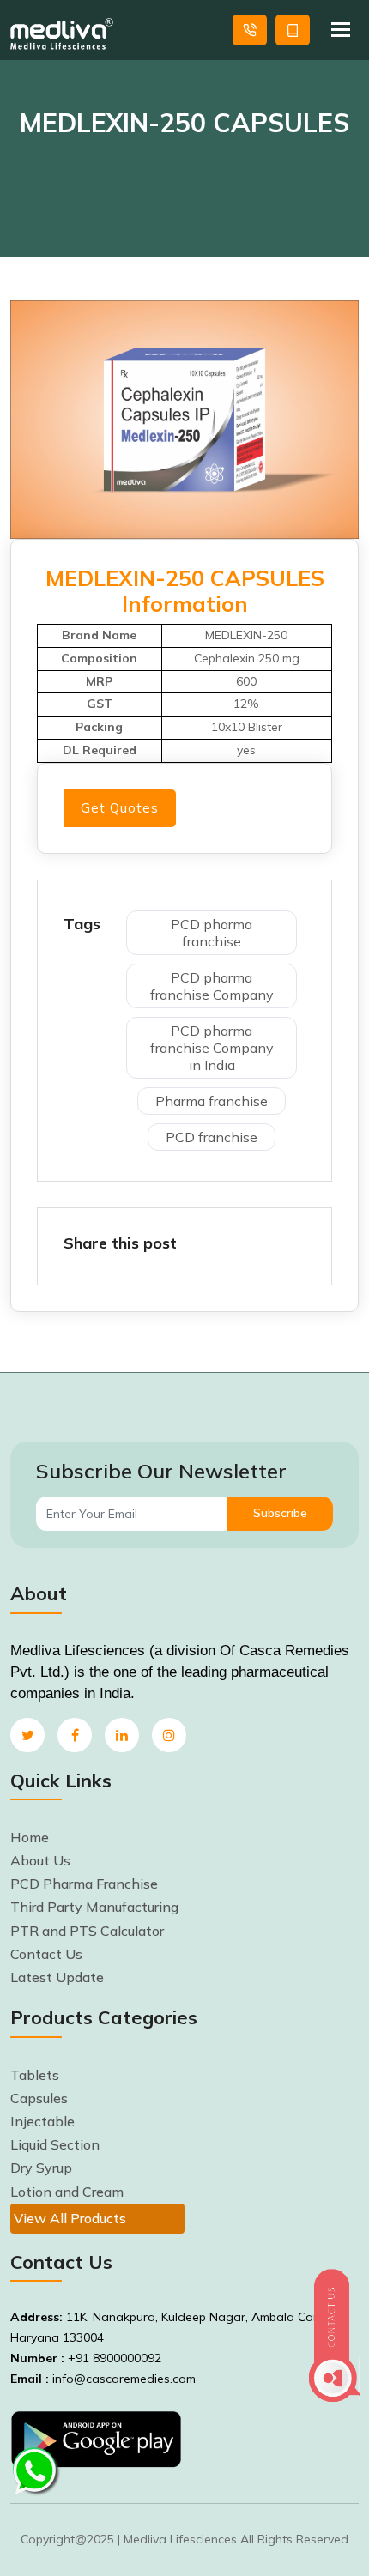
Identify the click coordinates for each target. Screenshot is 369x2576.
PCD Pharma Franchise (84, 1884)
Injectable (42, 2121)
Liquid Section (55, 2144)
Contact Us (46, 1954)
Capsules (39, 2098)
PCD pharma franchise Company (212, 986)
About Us (40, 1860)
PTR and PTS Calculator (87, 1931)
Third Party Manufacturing (94, 1907)
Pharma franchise (212, 1101)
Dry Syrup (41, 2168)
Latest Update (57, 1977)
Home (30, 1837)
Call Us (250, 30)
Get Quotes (293, 30)
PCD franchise (212, 1137)
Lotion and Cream (67, 2192)
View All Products (70, 2218)
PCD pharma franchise (212, 933)
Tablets (35, 2075)
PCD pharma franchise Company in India (212, 1048)
